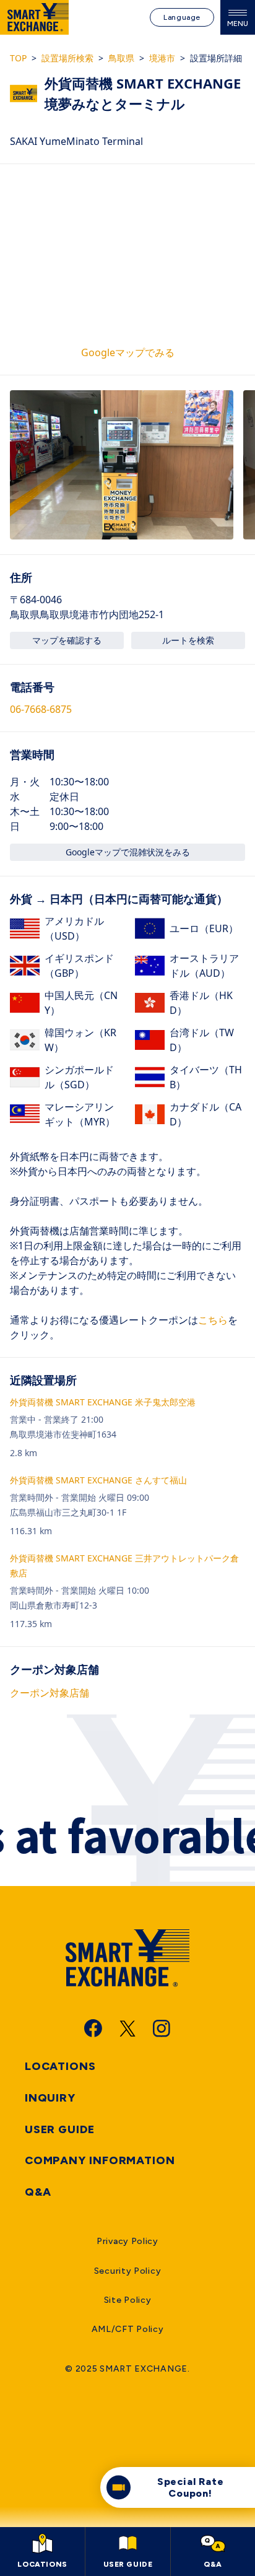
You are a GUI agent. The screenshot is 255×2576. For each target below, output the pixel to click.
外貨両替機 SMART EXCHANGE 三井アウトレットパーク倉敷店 (124, 1565)
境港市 (162, 58)
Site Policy (128, 2300)
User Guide (60, 2129)
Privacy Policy (127, 2241)
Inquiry (50, 2098)
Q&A (38, 2192)
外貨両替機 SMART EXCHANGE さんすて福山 (98, 1480)
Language (182, 17)
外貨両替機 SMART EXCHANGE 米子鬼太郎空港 (103, 1402)
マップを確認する (67, 640)
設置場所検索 (67, 58)
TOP (18, 58)
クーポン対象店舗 (50, 1693)
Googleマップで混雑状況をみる (128, 852)
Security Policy (128, 2271)
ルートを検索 (188, 640)
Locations (60, 2066)
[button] (122, 465)
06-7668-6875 (41, 709)
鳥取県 (121, 58)
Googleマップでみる (128, 352)
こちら (213, 1320)
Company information (100, 2160)
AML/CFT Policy (128, 2329)
